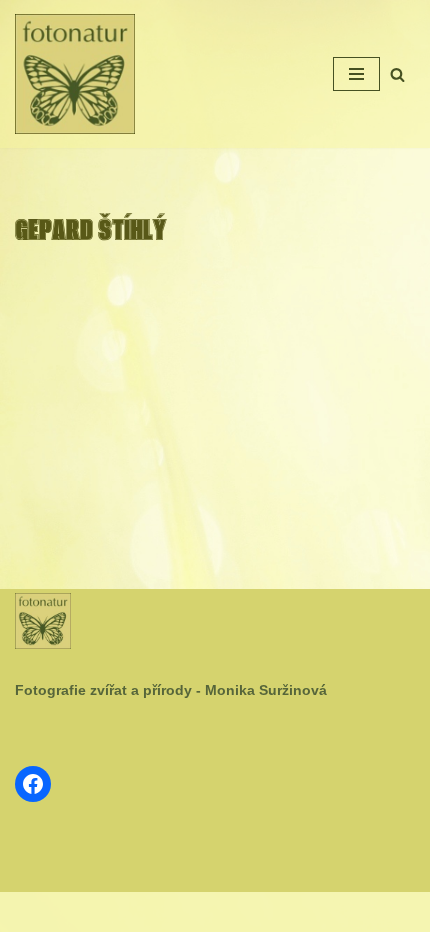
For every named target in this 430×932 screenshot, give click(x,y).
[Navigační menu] (356, 74)
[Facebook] (33, 784)
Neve (151, 912)
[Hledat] (397, 74)
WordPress (263, 912)
